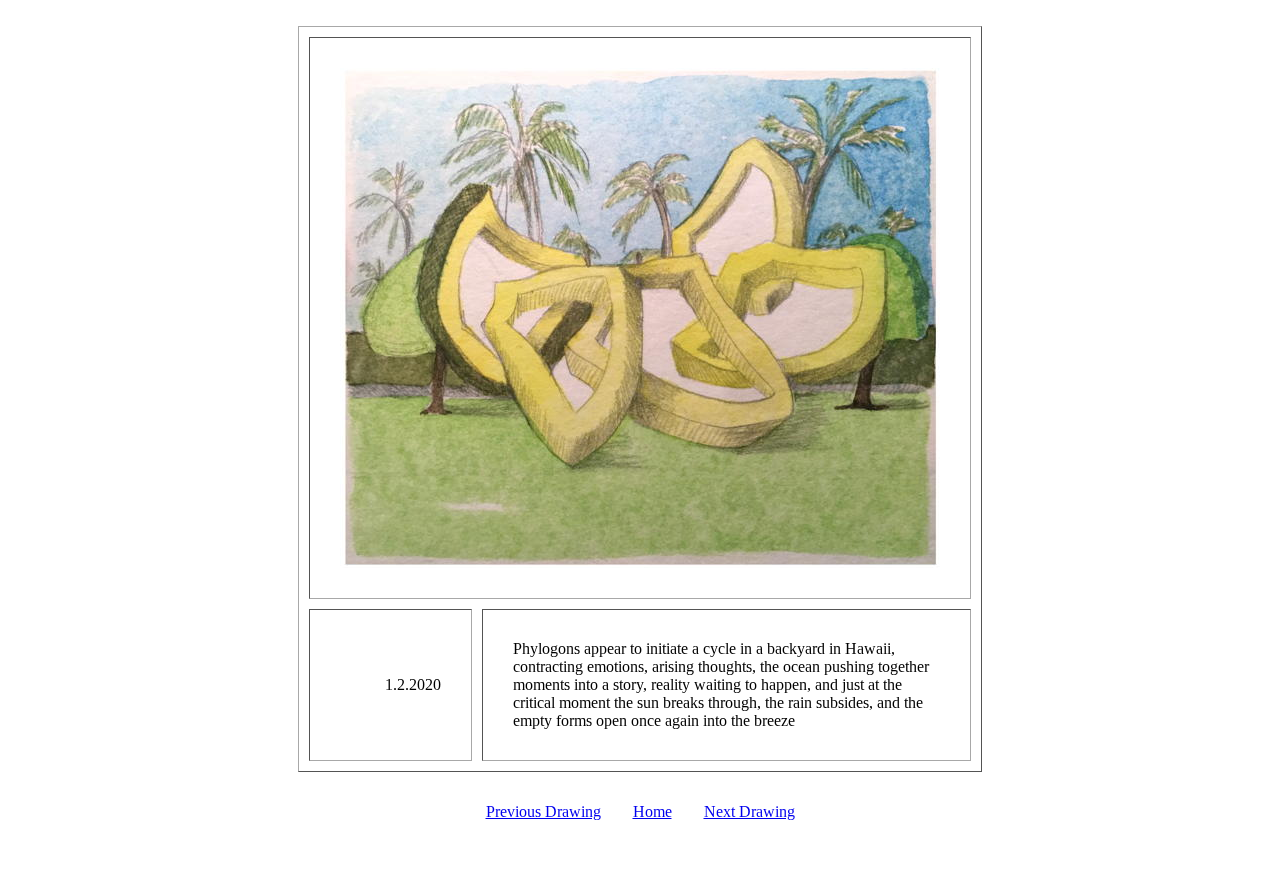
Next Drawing (749, 811)
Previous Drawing (543, 811)
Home (652, 811)
